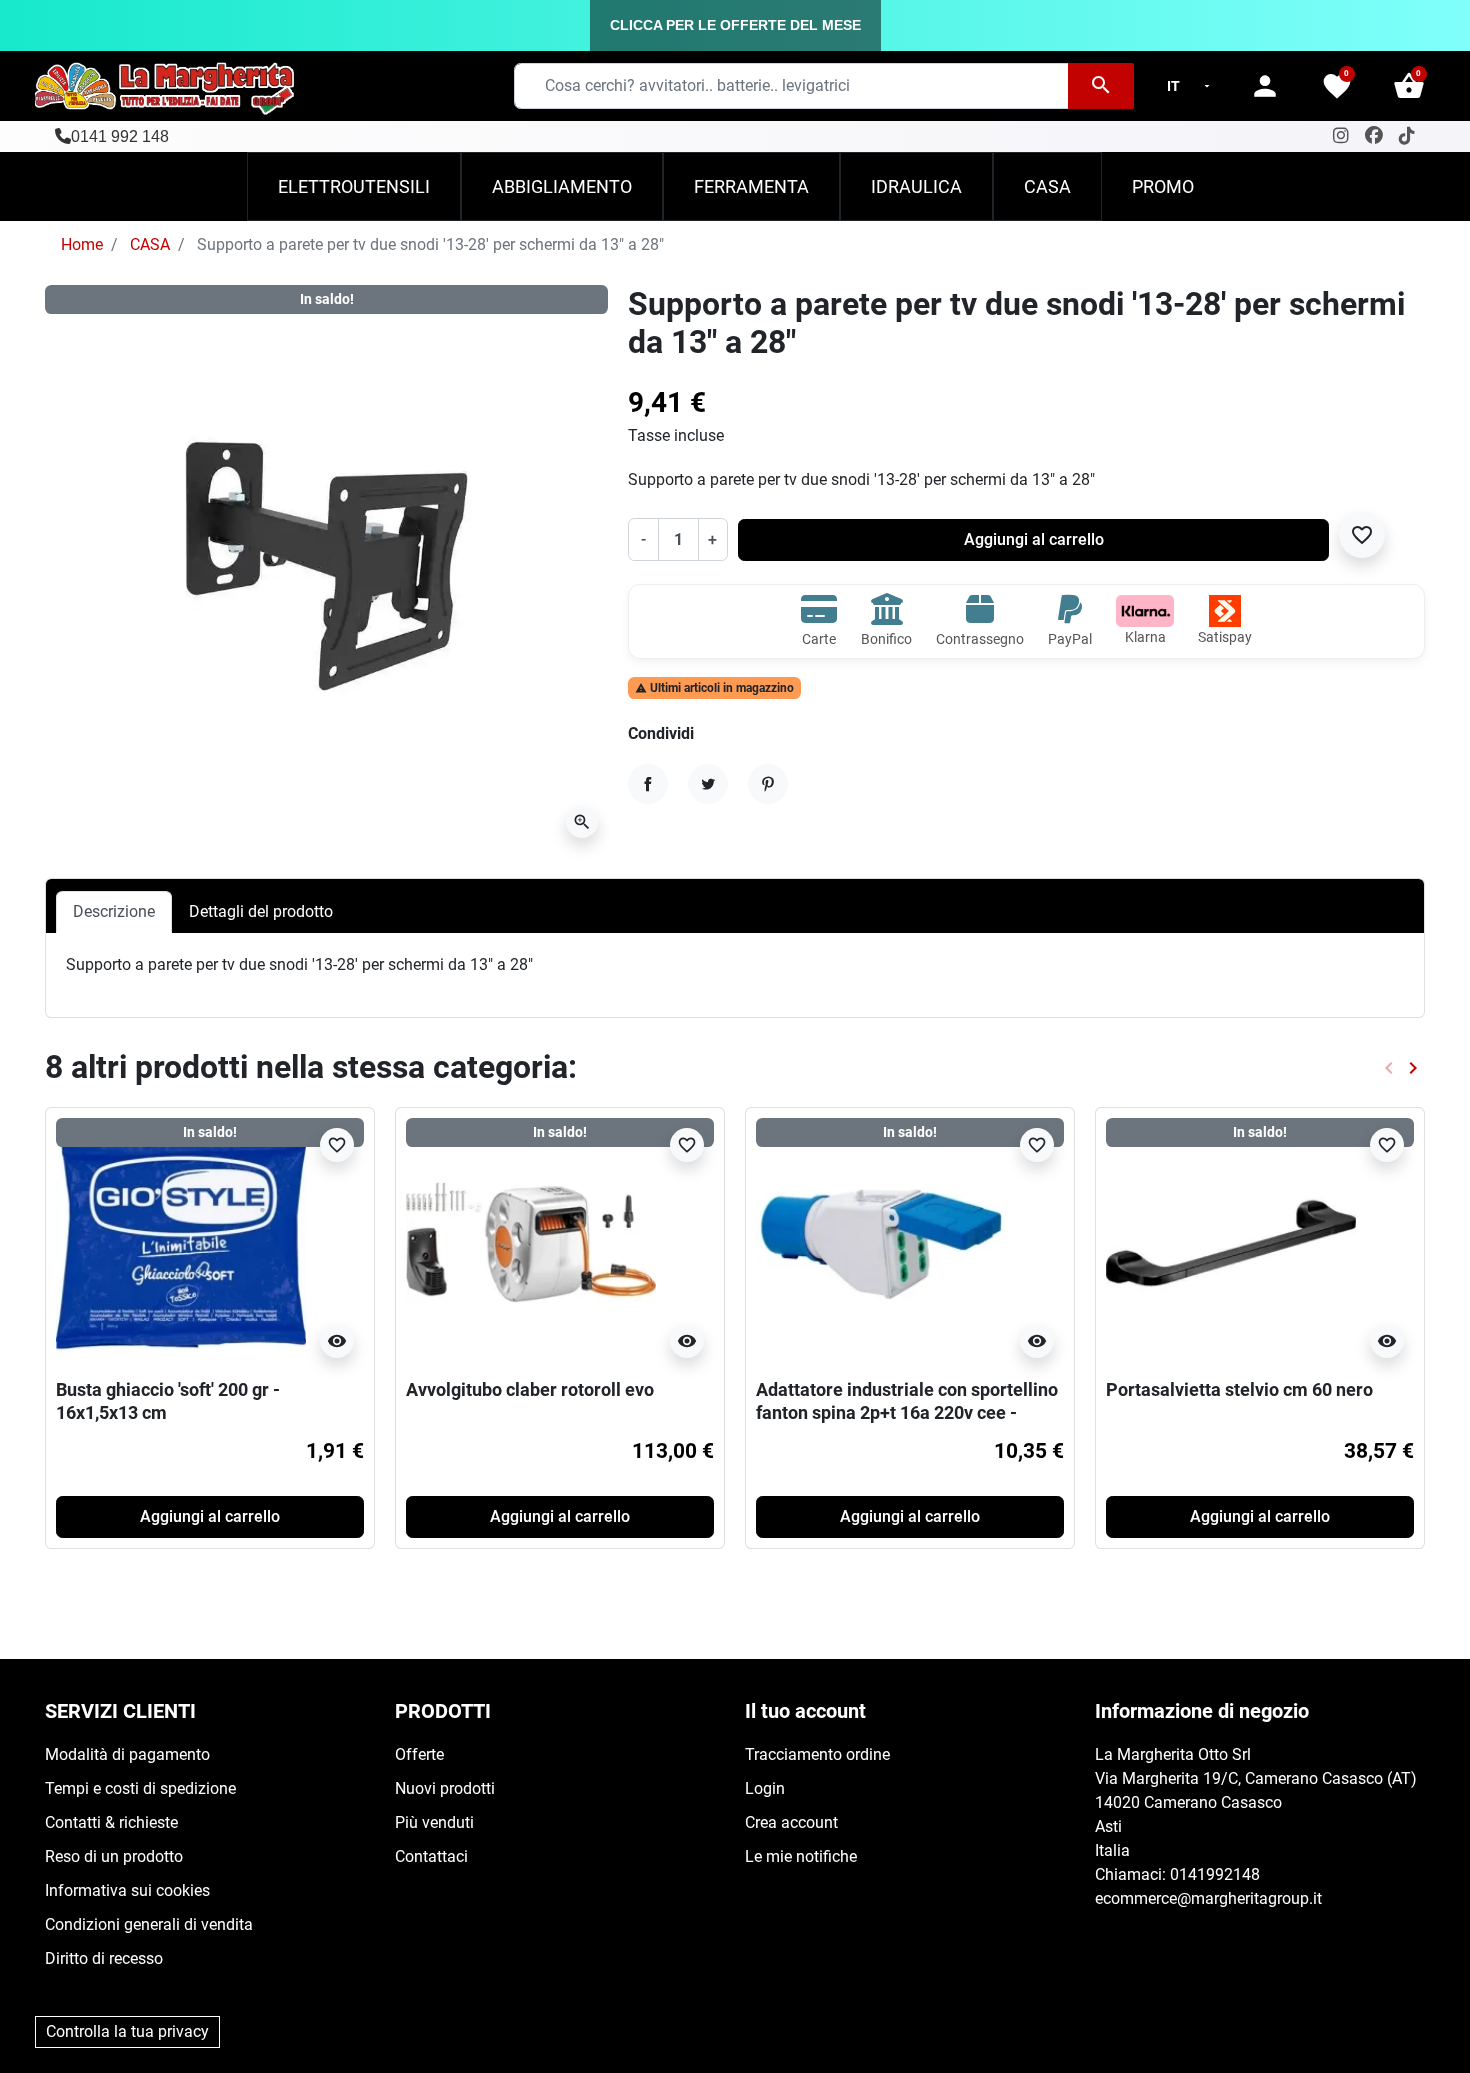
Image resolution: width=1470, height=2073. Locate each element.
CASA (150, 244)
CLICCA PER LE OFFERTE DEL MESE (735, 25)
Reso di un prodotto (114, 1856)
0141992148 (1215, 1874)
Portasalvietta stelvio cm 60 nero (1239, 1389)
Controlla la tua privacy (127, 2031)
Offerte (419, 1754)
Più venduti (434, 1822)
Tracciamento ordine (817, 1754)
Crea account (791, 1822)
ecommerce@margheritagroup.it (1208, 1898)
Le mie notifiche (801, 1856)
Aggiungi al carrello (1034, 539)
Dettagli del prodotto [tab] (261, 911)
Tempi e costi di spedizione (140, 1788)
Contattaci (431, 1856)
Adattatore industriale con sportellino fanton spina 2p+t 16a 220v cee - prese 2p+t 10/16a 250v (907, 1413)
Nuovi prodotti (445, 1788)
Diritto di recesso (104, 1958)
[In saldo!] (181, 1241)
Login (765, 1788)
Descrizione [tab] (114, 911)
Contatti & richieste (111, 1822)
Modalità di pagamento (127, 1754)
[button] (1409, 86)
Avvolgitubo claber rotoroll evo (530, 1389)
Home (82, 244)
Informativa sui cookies (127, 1890)
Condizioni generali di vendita (149, 1924)
